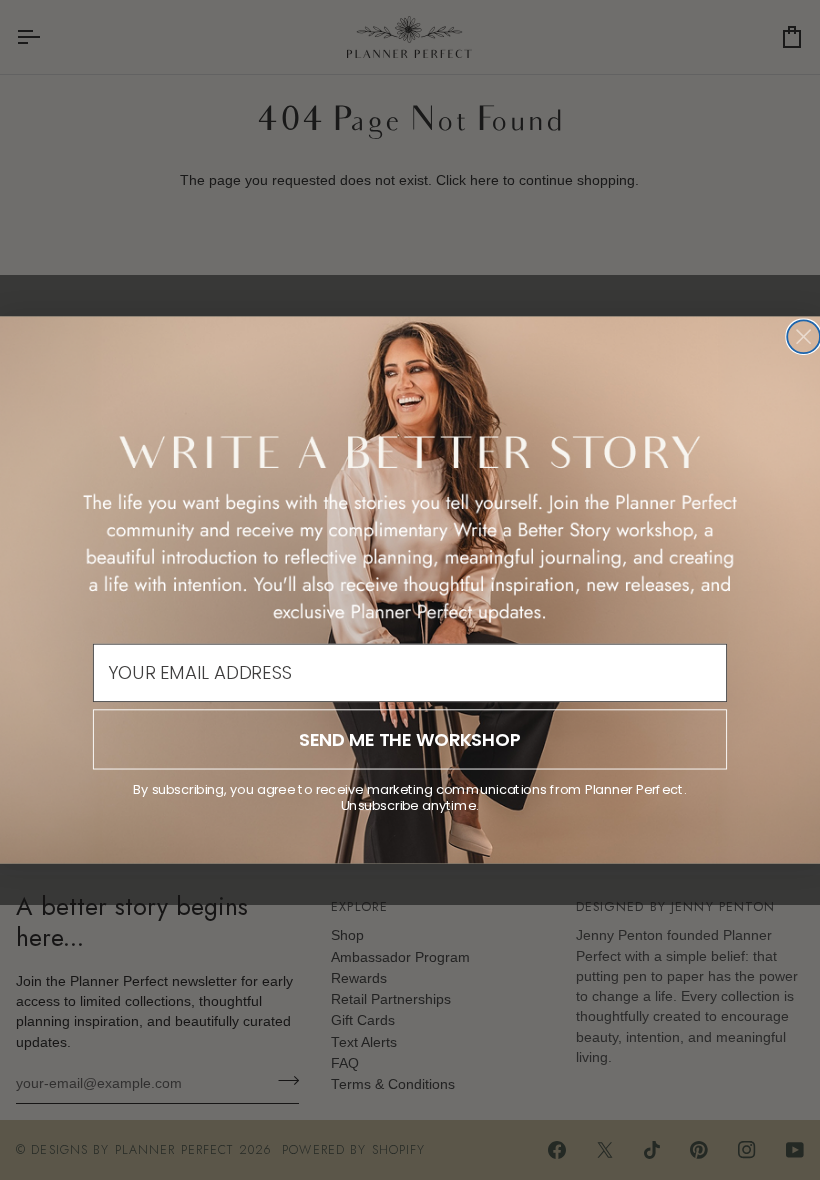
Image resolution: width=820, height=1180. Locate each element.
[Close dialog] (803, 336)
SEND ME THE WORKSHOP (409, 739)
